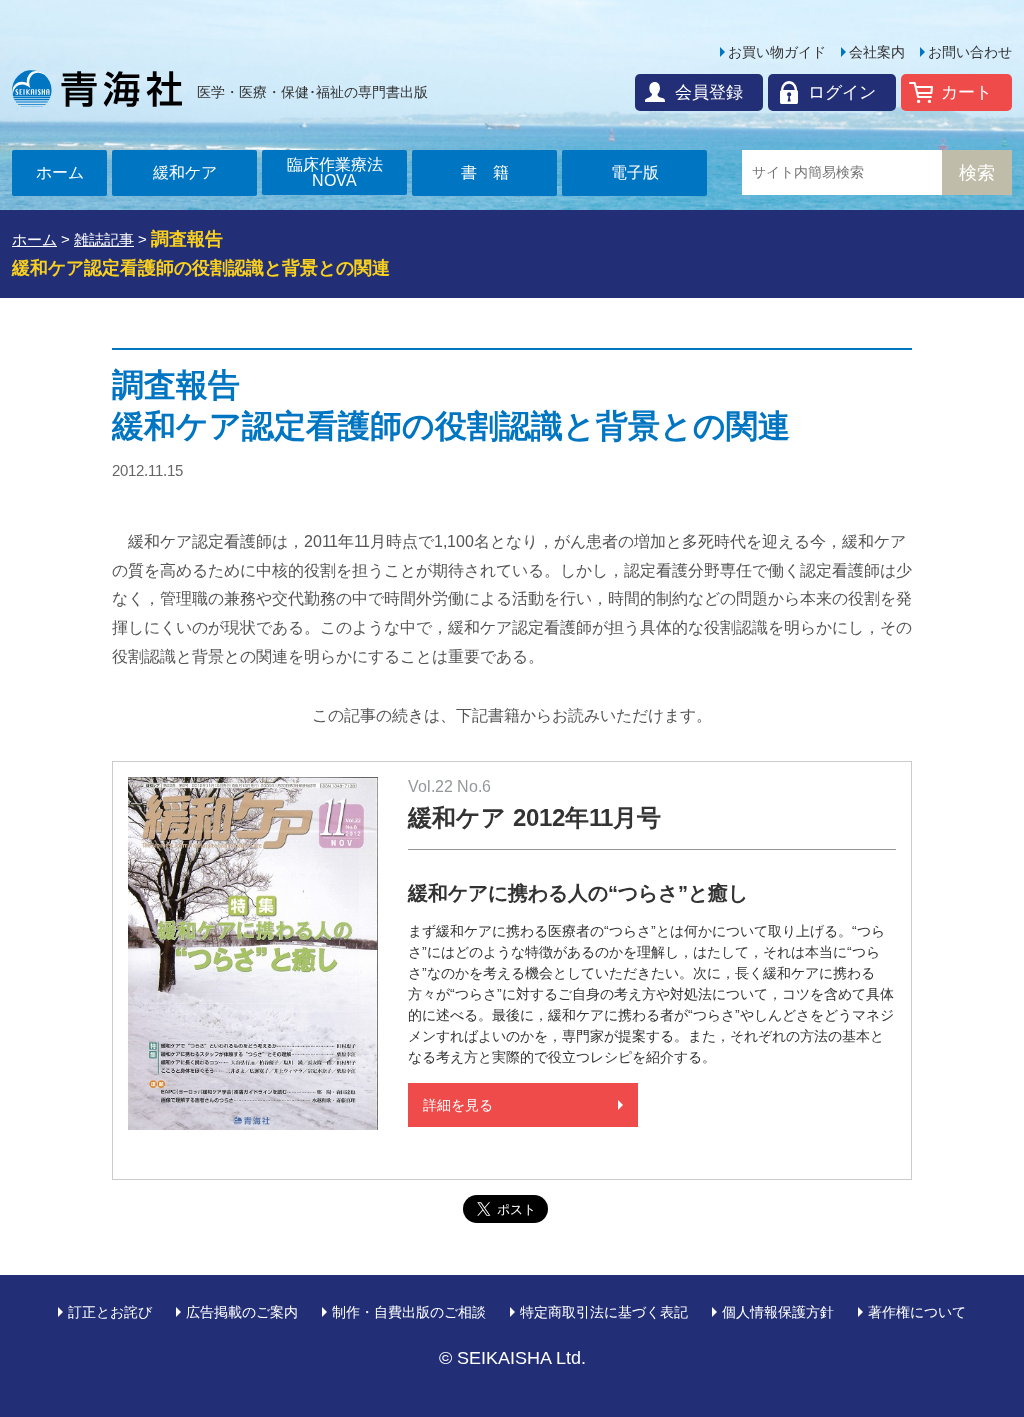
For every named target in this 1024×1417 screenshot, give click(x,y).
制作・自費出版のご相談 (409, 1312)
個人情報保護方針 (778, 1312)
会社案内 (877, 52)
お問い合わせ (970, 52)
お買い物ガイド (777, 52)
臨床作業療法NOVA (335, 172)
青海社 (97, 88)
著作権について (917, 1312)
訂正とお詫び (110, 1312)
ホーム (60, 172)
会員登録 (709, 92)
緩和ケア (185, 172)
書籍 (493, 172)
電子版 (635, 172)
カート (966, 92)
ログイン (842, 92)
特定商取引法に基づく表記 (604, 1312)
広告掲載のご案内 (242, 1312)
